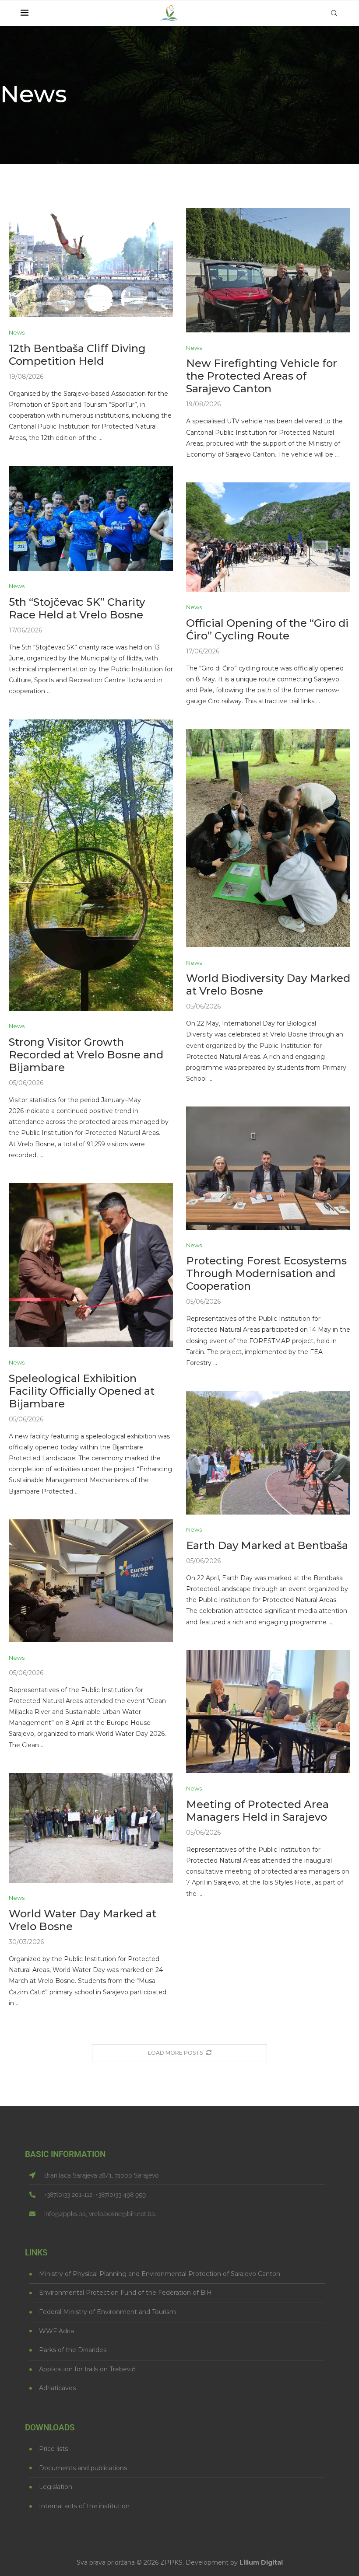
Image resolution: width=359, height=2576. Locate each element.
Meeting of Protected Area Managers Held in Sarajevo (257, 1811)
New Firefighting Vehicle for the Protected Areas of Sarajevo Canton (262, 376)
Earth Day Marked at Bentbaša (267, 1545)
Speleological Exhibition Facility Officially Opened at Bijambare (82, 1391)
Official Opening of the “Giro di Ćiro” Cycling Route (267, 629)
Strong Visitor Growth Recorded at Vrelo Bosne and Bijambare (86, 1055)
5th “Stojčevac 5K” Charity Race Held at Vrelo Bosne (77, 608)
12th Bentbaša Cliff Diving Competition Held (77, 355)
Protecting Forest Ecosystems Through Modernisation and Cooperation (266, 1273)
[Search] (334, 13)
